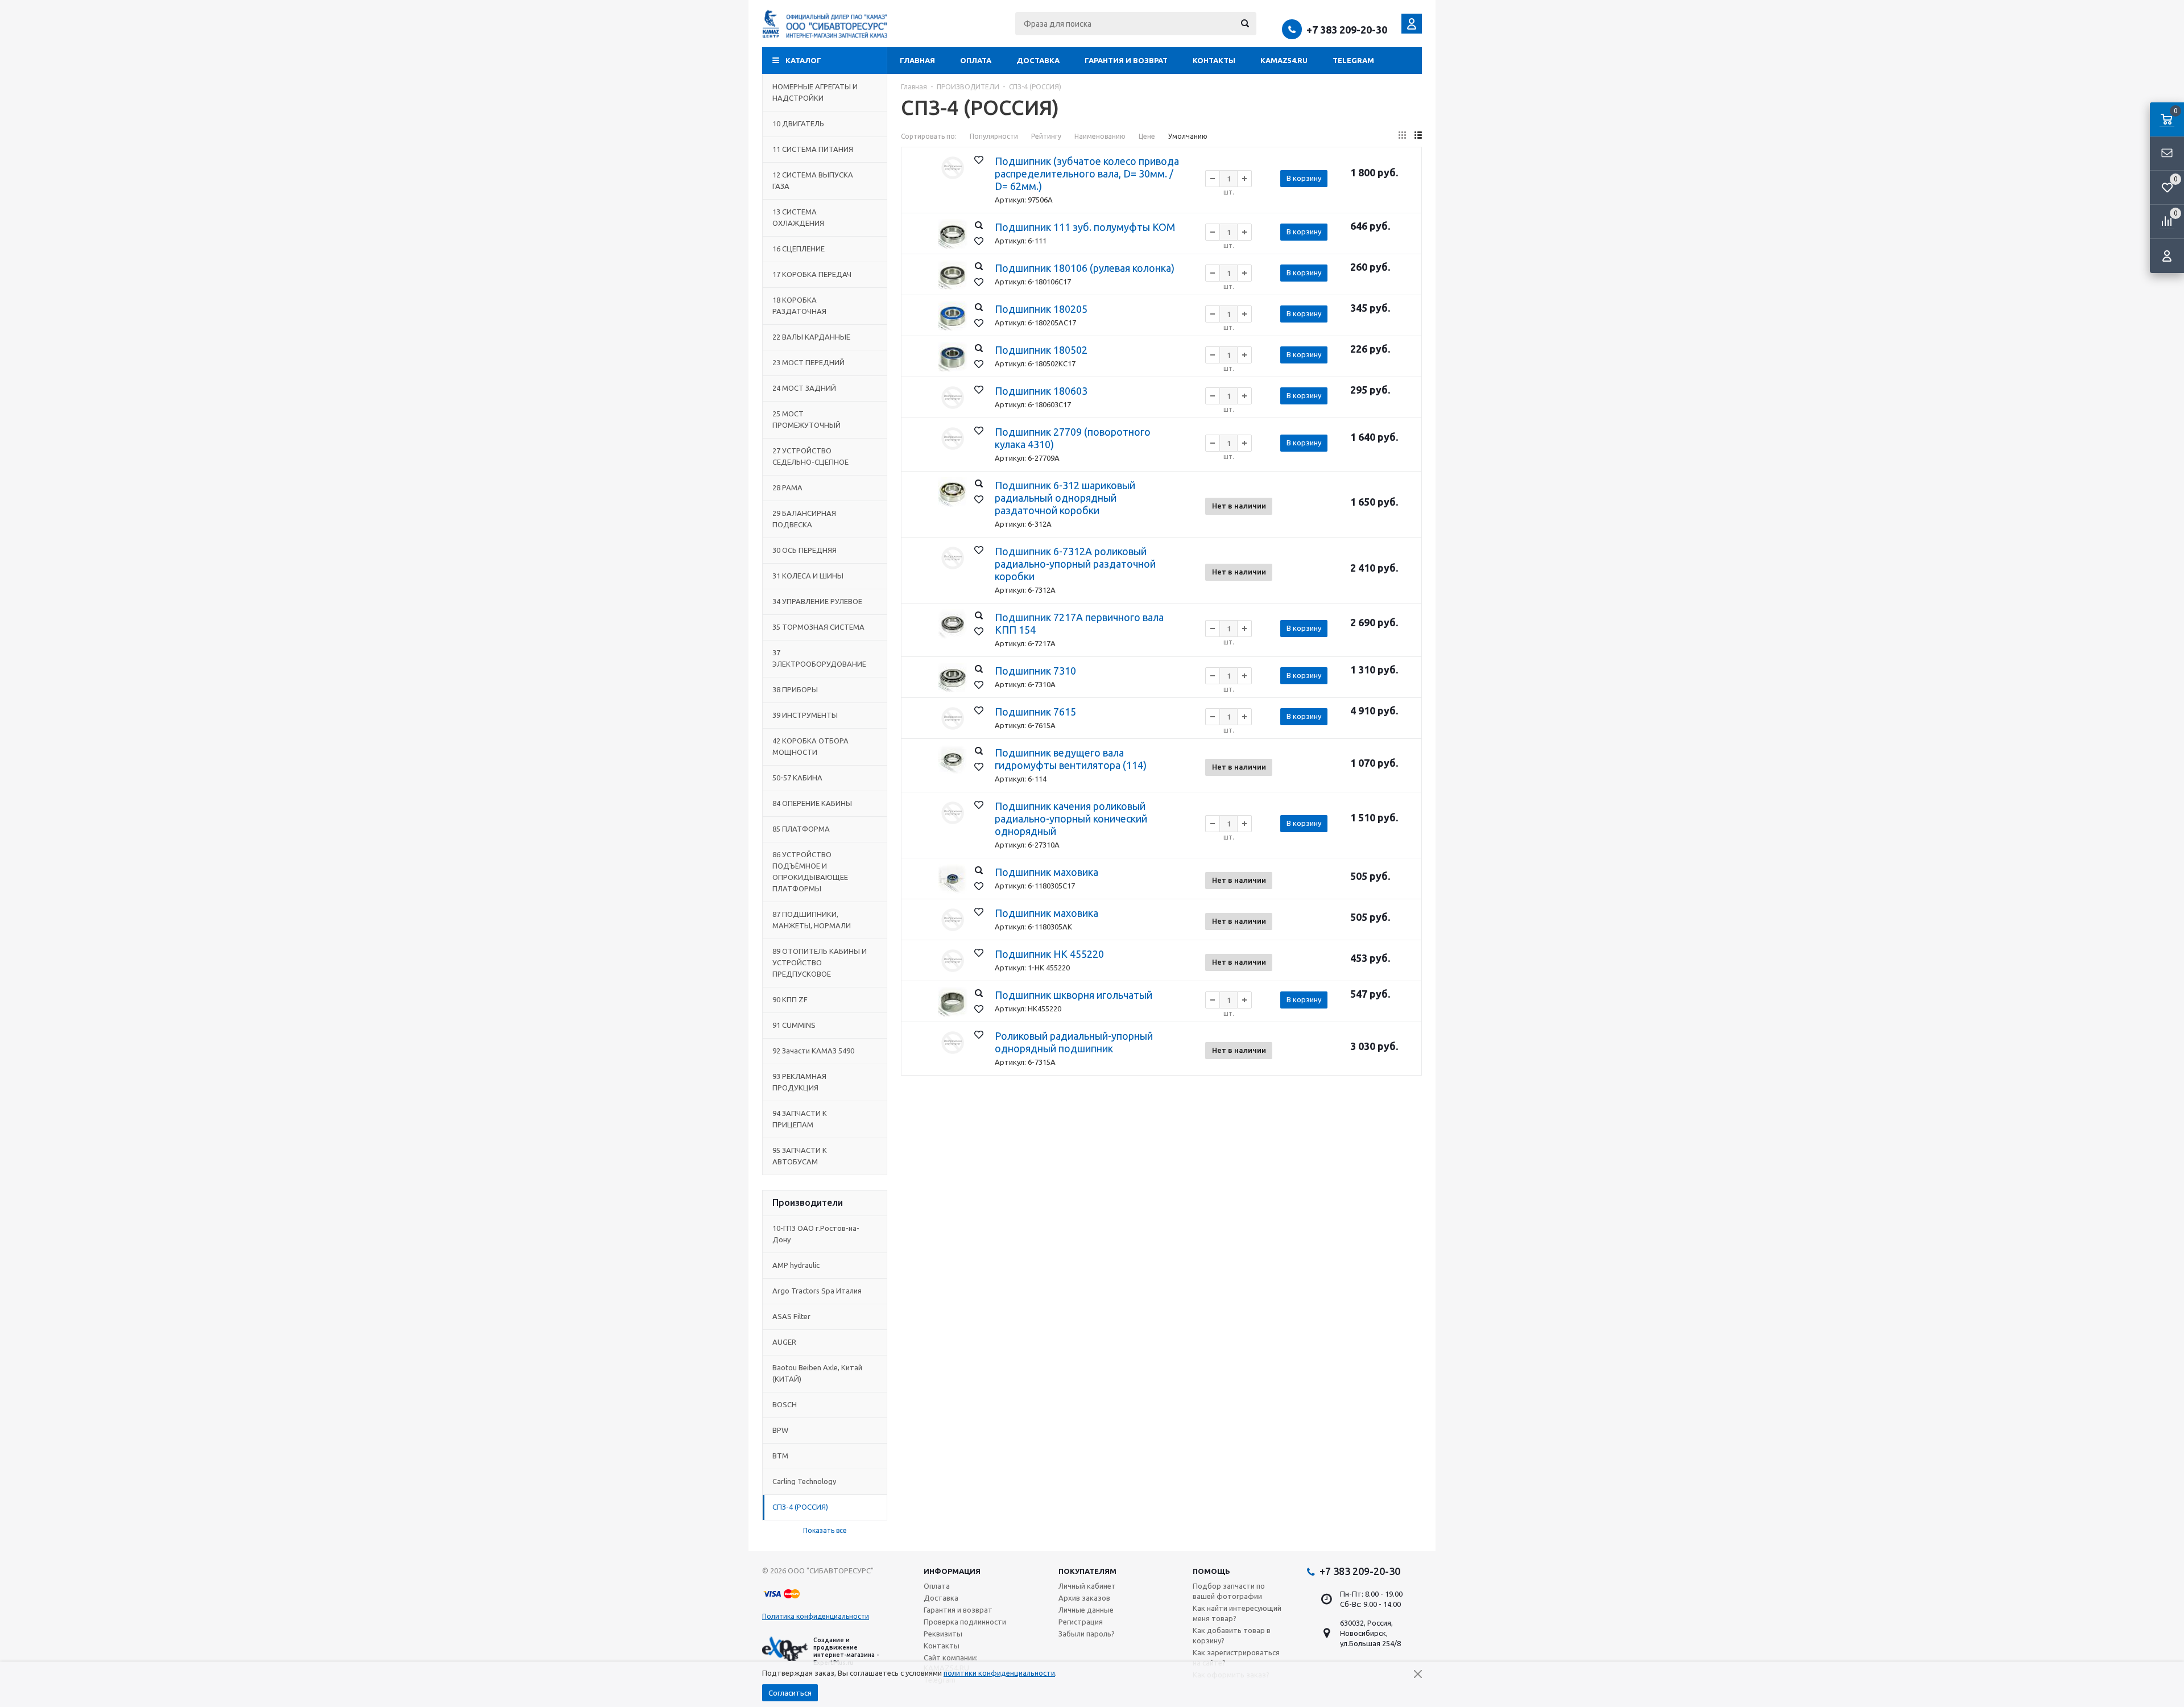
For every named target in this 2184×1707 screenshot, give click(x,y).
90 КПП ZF (790, 999)
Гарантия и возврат (1126, 60)
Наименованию (1100, 136)
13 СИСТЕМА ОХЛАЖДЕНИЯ (798, 217)
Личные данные (1086, 1610)
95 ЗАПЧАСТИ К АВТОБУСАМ (800, 1156)
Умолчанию (1188, 136)
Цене (1147, 136)
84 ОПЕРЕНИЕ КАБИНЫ (812, 803)
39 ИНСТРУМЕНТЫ (805, 715)
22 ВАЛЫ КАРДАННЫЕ (811, 337)
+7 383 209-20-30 (1347, 30)
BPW (780, 1430)
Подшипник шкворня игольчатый (1074, 995)
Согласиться (790, 1693)
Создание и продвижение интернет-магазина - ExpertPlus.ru (846, 1651)
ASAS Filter (791, 1316)
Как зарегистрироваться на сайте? (1236, 1658)
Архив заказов (1084, 1598)
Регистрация (1081, 1622)
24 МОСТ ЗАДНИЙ (804, 388)
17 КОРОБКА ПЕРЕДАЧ (812, 274)
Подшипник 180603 (1041, 391)
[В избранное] (979, 160)
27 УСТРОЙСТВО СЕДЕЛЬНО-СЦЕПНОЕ (810, 456)
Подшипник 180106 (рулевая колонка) (1085, 268)
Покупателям (1087, 1571)
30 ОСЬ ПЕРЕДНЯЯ (804, 550)
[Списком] (1418, 135)
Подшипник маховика (1046, 872)
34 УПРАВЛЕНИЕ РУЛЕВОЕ (817, 601)
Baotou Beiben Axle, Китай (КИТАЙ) (817, 1373)
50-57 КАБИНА (797, 778)
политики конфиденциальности (999, 1673)
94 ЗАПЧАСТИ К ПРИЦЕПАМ (800, 1119)
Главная (917, 60)
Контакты (1214, 60)
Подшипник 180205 (1041, 309)
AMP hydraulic (796, 1265)
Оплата (976, 60)
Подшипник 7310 (1035, 671)
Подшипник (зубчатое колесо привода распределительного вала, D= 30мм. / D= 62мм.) (1087, 173)
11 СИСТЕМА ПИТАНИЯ (813, 149)
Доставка (1038, 60)
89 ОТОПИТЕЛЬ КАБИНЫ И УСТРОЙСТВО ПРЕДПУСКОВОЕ (820, 962)
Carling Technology (804, 1481)
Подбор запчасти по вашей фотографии (1229, 1591)
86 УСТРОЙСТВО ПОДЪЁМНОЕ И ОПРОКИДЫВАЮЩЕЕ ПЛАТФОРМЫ (810, 871)
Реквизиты (943, 1634)
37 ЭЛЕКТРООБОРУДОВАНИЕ (819, 658)
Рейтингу (1046, 136)
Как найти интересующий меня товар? (1237, 1613)
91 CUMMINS (794, 1025)
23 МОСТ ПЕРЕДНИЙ (808, 362)
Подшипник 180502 (1041, 350)
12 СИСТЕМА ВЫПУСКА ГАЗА (813, 180)
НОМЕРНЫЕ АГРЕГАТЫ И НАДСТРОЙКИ (815, 92)
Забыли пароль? (1087, 1634)
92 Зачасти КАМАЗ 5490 (813, 1051)
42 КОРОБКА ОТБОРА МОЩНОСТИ (810, 746)
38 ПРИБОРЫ (795, 689)
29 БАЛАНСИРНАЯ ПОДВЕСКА (804, 519)
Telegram (1353, 60)
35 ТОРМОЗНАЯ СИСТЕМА (818, 627)
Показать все (825, 1530)
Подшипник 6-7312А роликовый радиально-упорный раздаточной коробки (1075, 564)
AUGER (784, 1342)
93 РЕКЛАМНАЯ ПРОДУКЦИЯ (799, 1082)
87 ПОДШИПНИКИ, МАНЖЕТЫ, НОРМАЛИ (812, 920)
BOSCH (785, 1404)
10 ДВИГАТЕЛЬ (798, 123)
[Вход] (2167, 256)
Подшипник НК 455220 (1049, 954)
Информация (952, 1571)
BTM (780, 1456)
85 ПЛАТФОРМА (801, 829)
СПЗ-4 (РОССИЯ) (800, 1507)
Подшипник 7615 (1035, 712)
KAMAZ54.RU (1284, 60)
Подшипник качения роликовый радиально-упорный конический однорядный (1071, 819)
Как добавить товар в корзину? (1232, 1635)
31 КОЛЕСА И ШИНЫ (808, 576)
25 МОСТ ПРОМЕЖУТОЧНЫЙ (806, 419)
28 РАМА (787, 487)
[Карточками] (1402, 135)
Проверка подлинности (965, 1622)
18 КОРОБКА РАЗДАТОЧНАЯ (799, 305)
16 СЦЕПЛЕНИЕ (799, 249)
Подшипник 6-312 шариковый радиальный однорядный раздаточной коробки (1065, 498)
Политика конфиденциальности (816, 1616)
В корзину (1304, 178)
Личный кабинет (1087, 1586)
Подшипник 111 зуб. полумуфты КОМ (1085, 227)
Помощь (1211, 1571)
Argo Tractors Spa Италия (817, 1291)
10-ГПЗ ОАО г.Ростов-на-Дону (816, 1234)
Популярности (994, 136)
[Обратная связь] (2167, 154)
